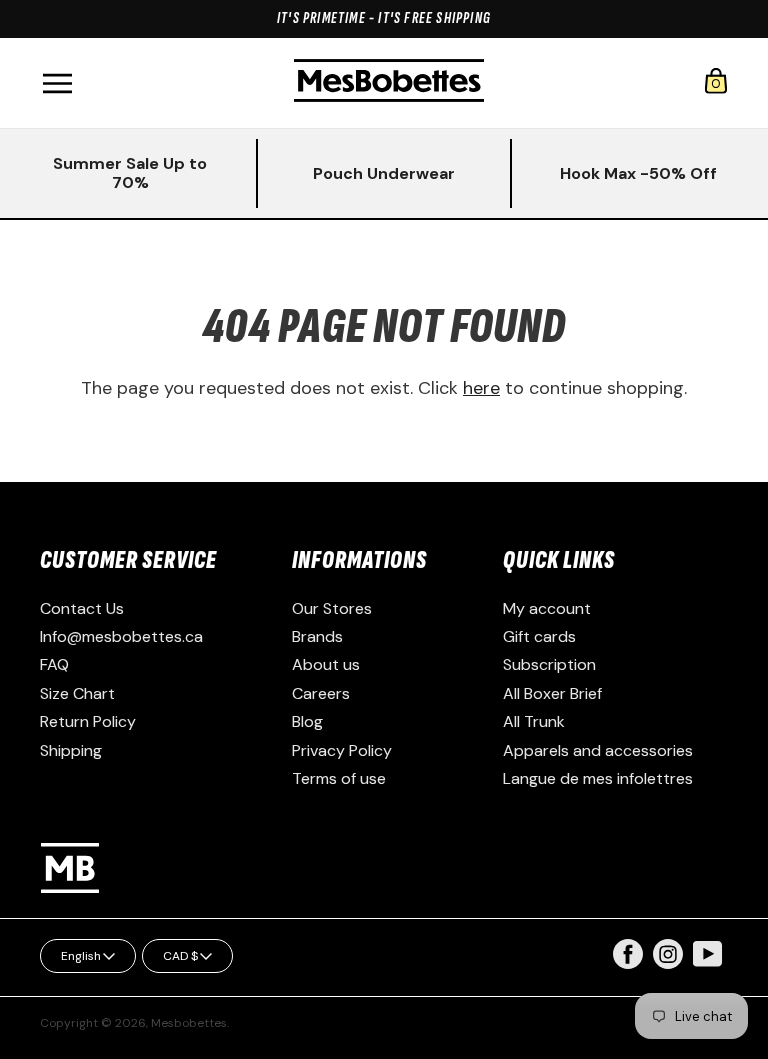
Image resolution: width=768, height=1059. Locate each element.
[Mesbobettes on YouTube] (708, 952)
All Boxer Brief (552, 693)
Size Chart (77, 693)
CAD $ (180, 956)
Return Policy (88, 721)
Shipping (71, 750)
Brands (317, 636)
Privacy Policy (342, 750)
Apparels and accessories (598, 750)
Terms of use (339, 778)
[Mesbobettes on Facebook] (628, 963)
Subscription (549, 664)
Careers (321, 693)
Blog (307, 721)
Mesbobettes (189, 1023)
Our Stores (332, 608)
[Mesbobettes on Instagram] (668, 963)
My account (547, 608)
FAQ (54, 664)
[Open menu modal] (57, 83)
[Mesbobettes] (389, 82)
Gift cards (539, 636)
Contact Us (82, 608)
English (81, 956)
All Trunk (534, 721)
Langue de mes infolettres (598, 778)
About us (326, 664)
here (481, 388)
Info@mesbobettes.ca (121, 636)
